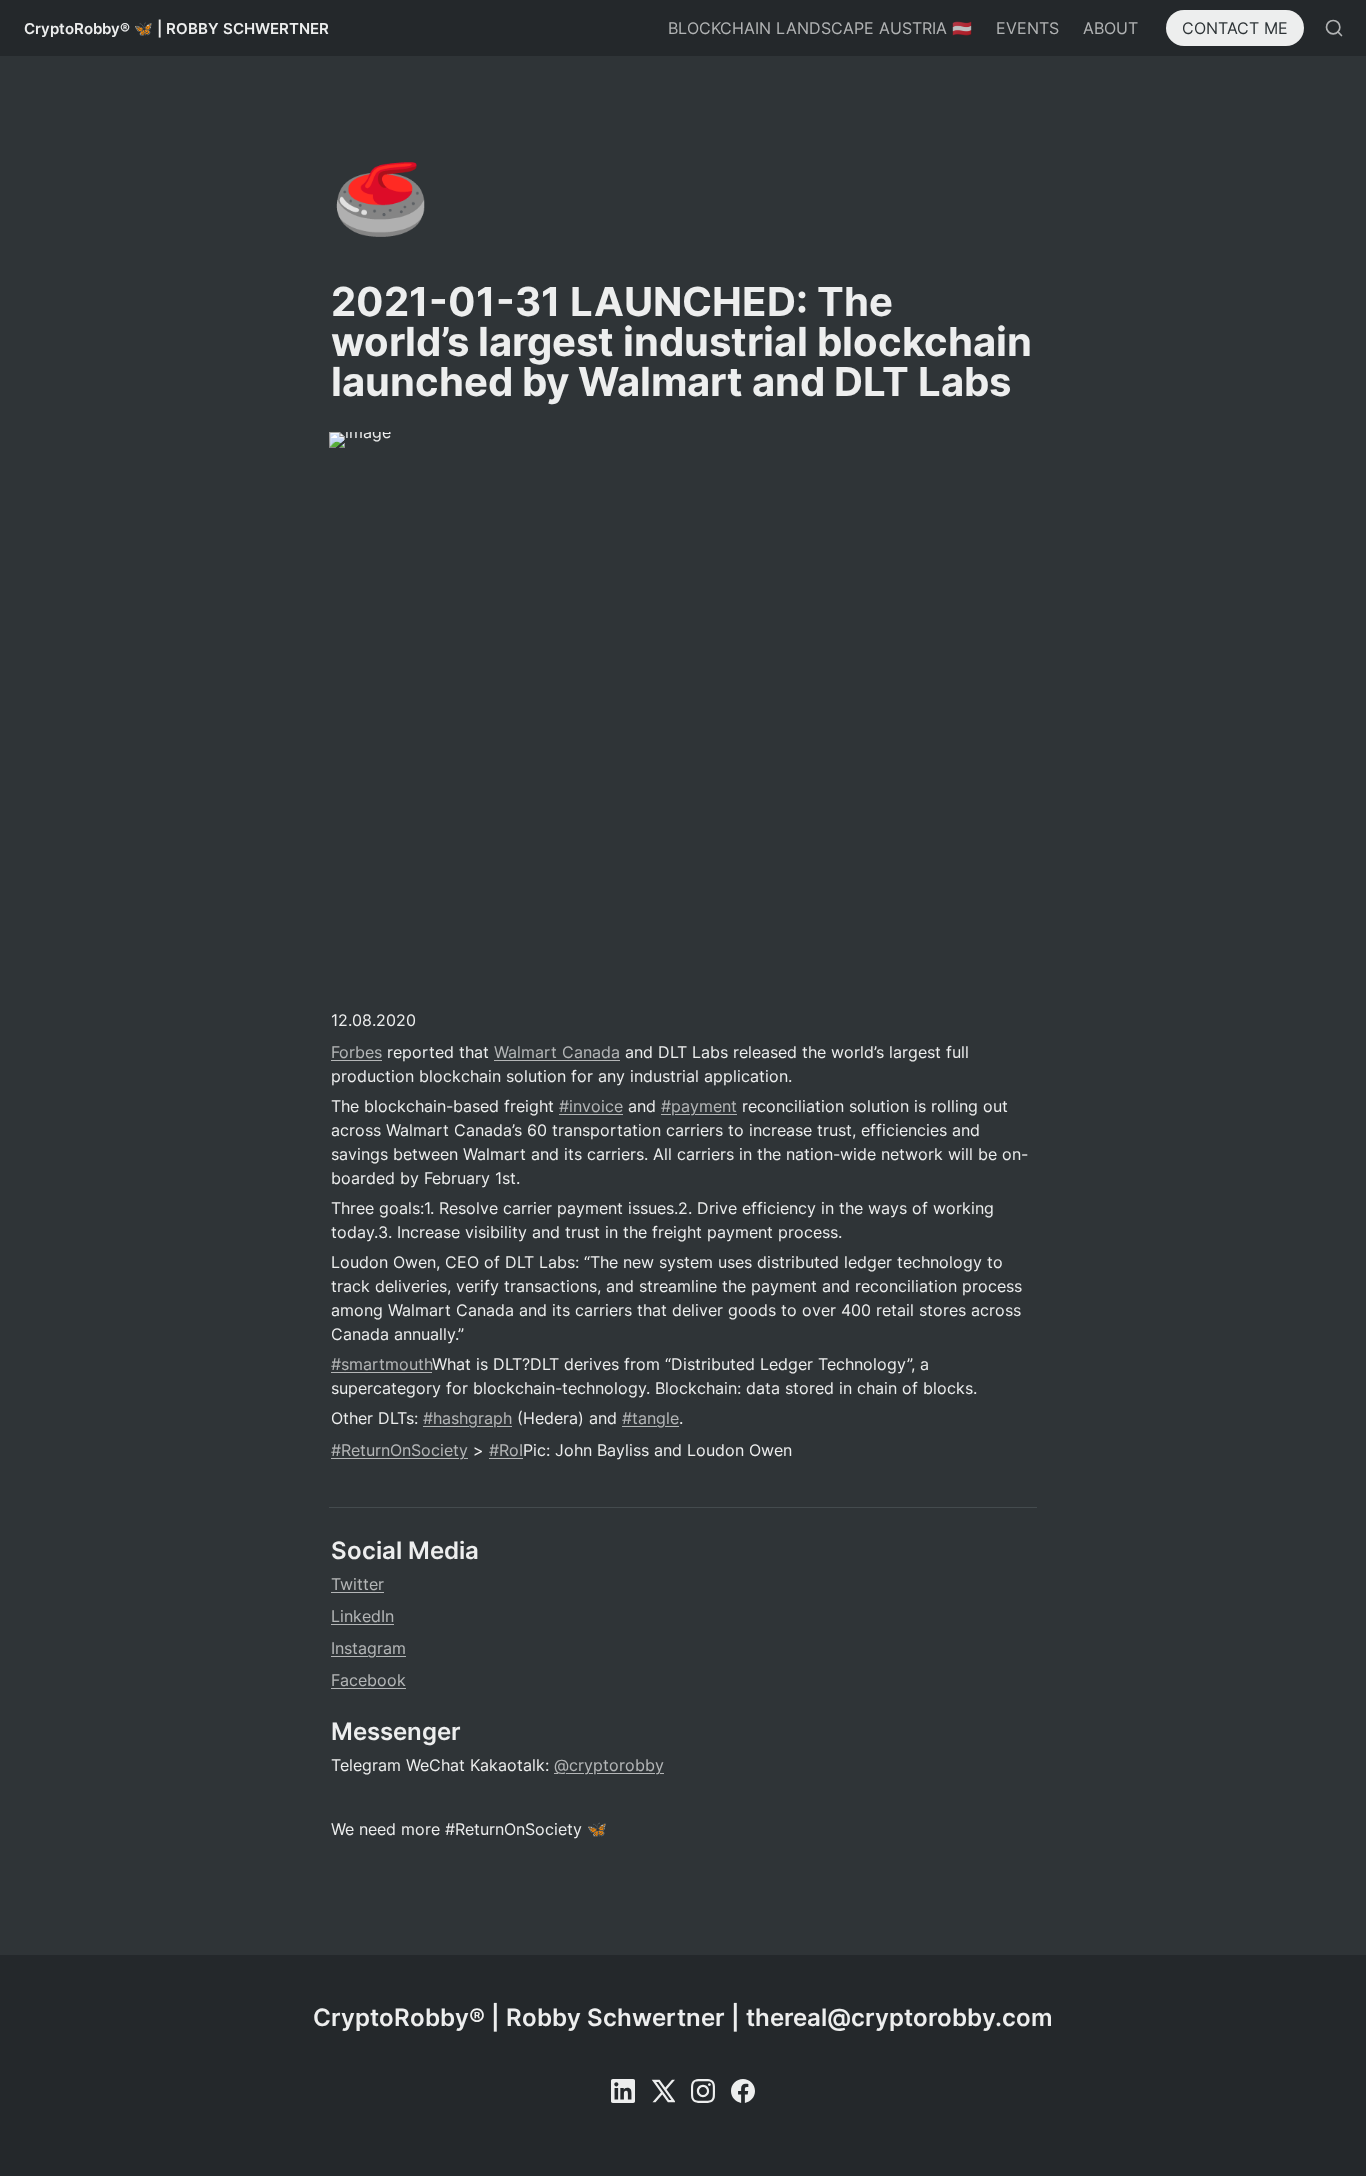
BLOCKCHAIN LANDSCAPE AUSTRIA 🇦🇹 (820, 28)
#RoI (506, 1450)
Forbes (356, 1052)
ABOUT (1110, 28)
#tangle (650, 1418)
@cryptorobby (609, 1765)
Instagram (368, 1648)
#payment (699, 1106)
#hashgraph (467, 1418)
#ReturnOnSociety (399, 1450)
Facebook (368, 1680)
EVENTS (1027, 28)
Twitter (357, 1584)
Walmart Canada (557, 1052)
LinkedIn (362, 1616)
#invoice (591, 1106)
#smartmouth (381, 1364)
